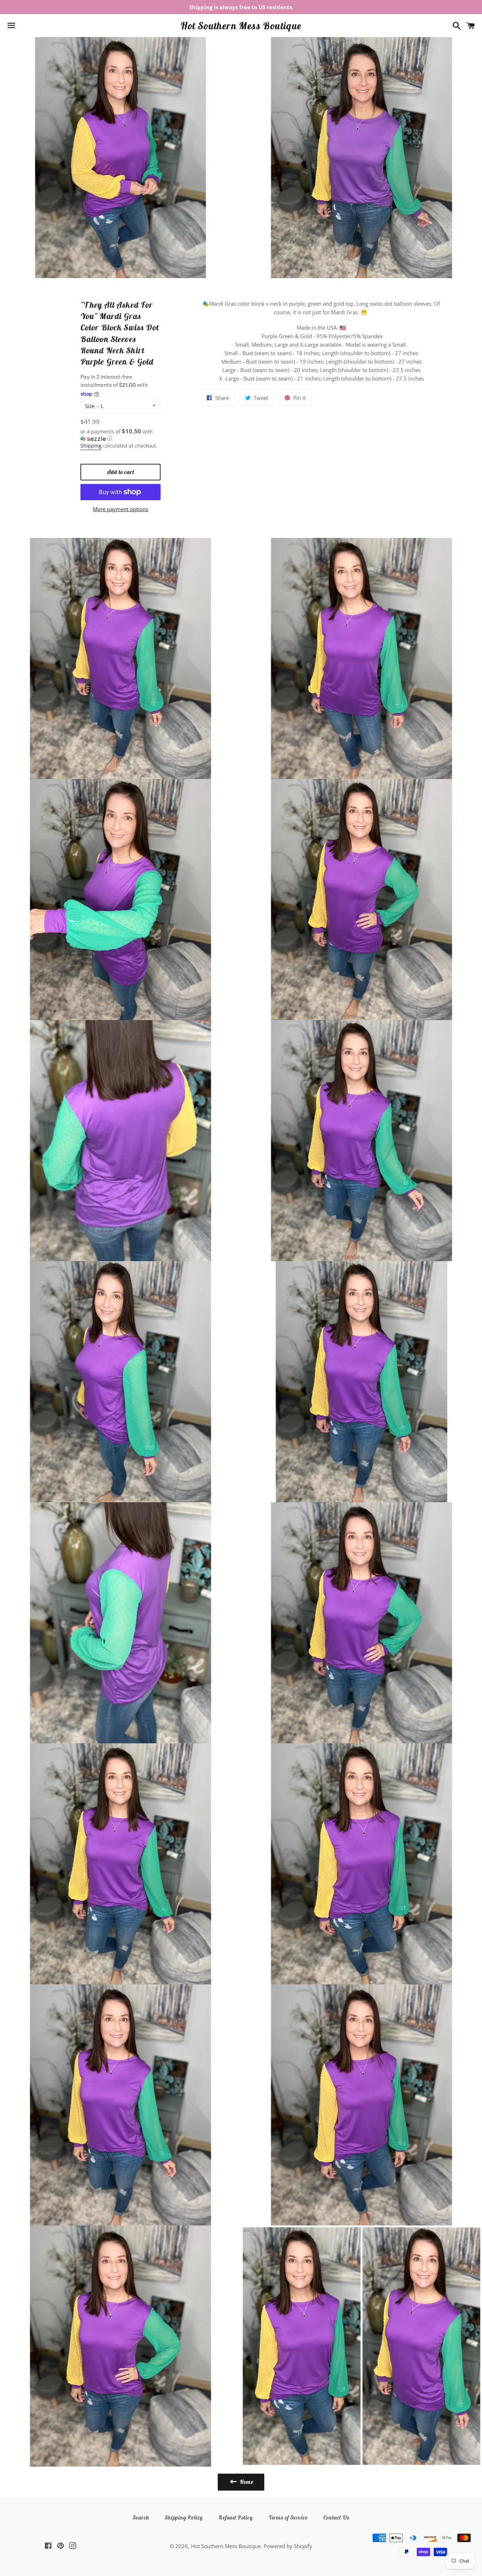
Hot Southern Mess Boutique (241, 26)
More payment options (120, 509)
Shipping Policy (184, 2517)
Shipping (91, 446)
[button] (121, 435)
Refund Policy (236, 2517)
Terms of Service (288, 2517)
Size (90, 406)
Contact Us (336, 2517)
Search (141, 2517)
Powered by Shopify (288, 2546)
